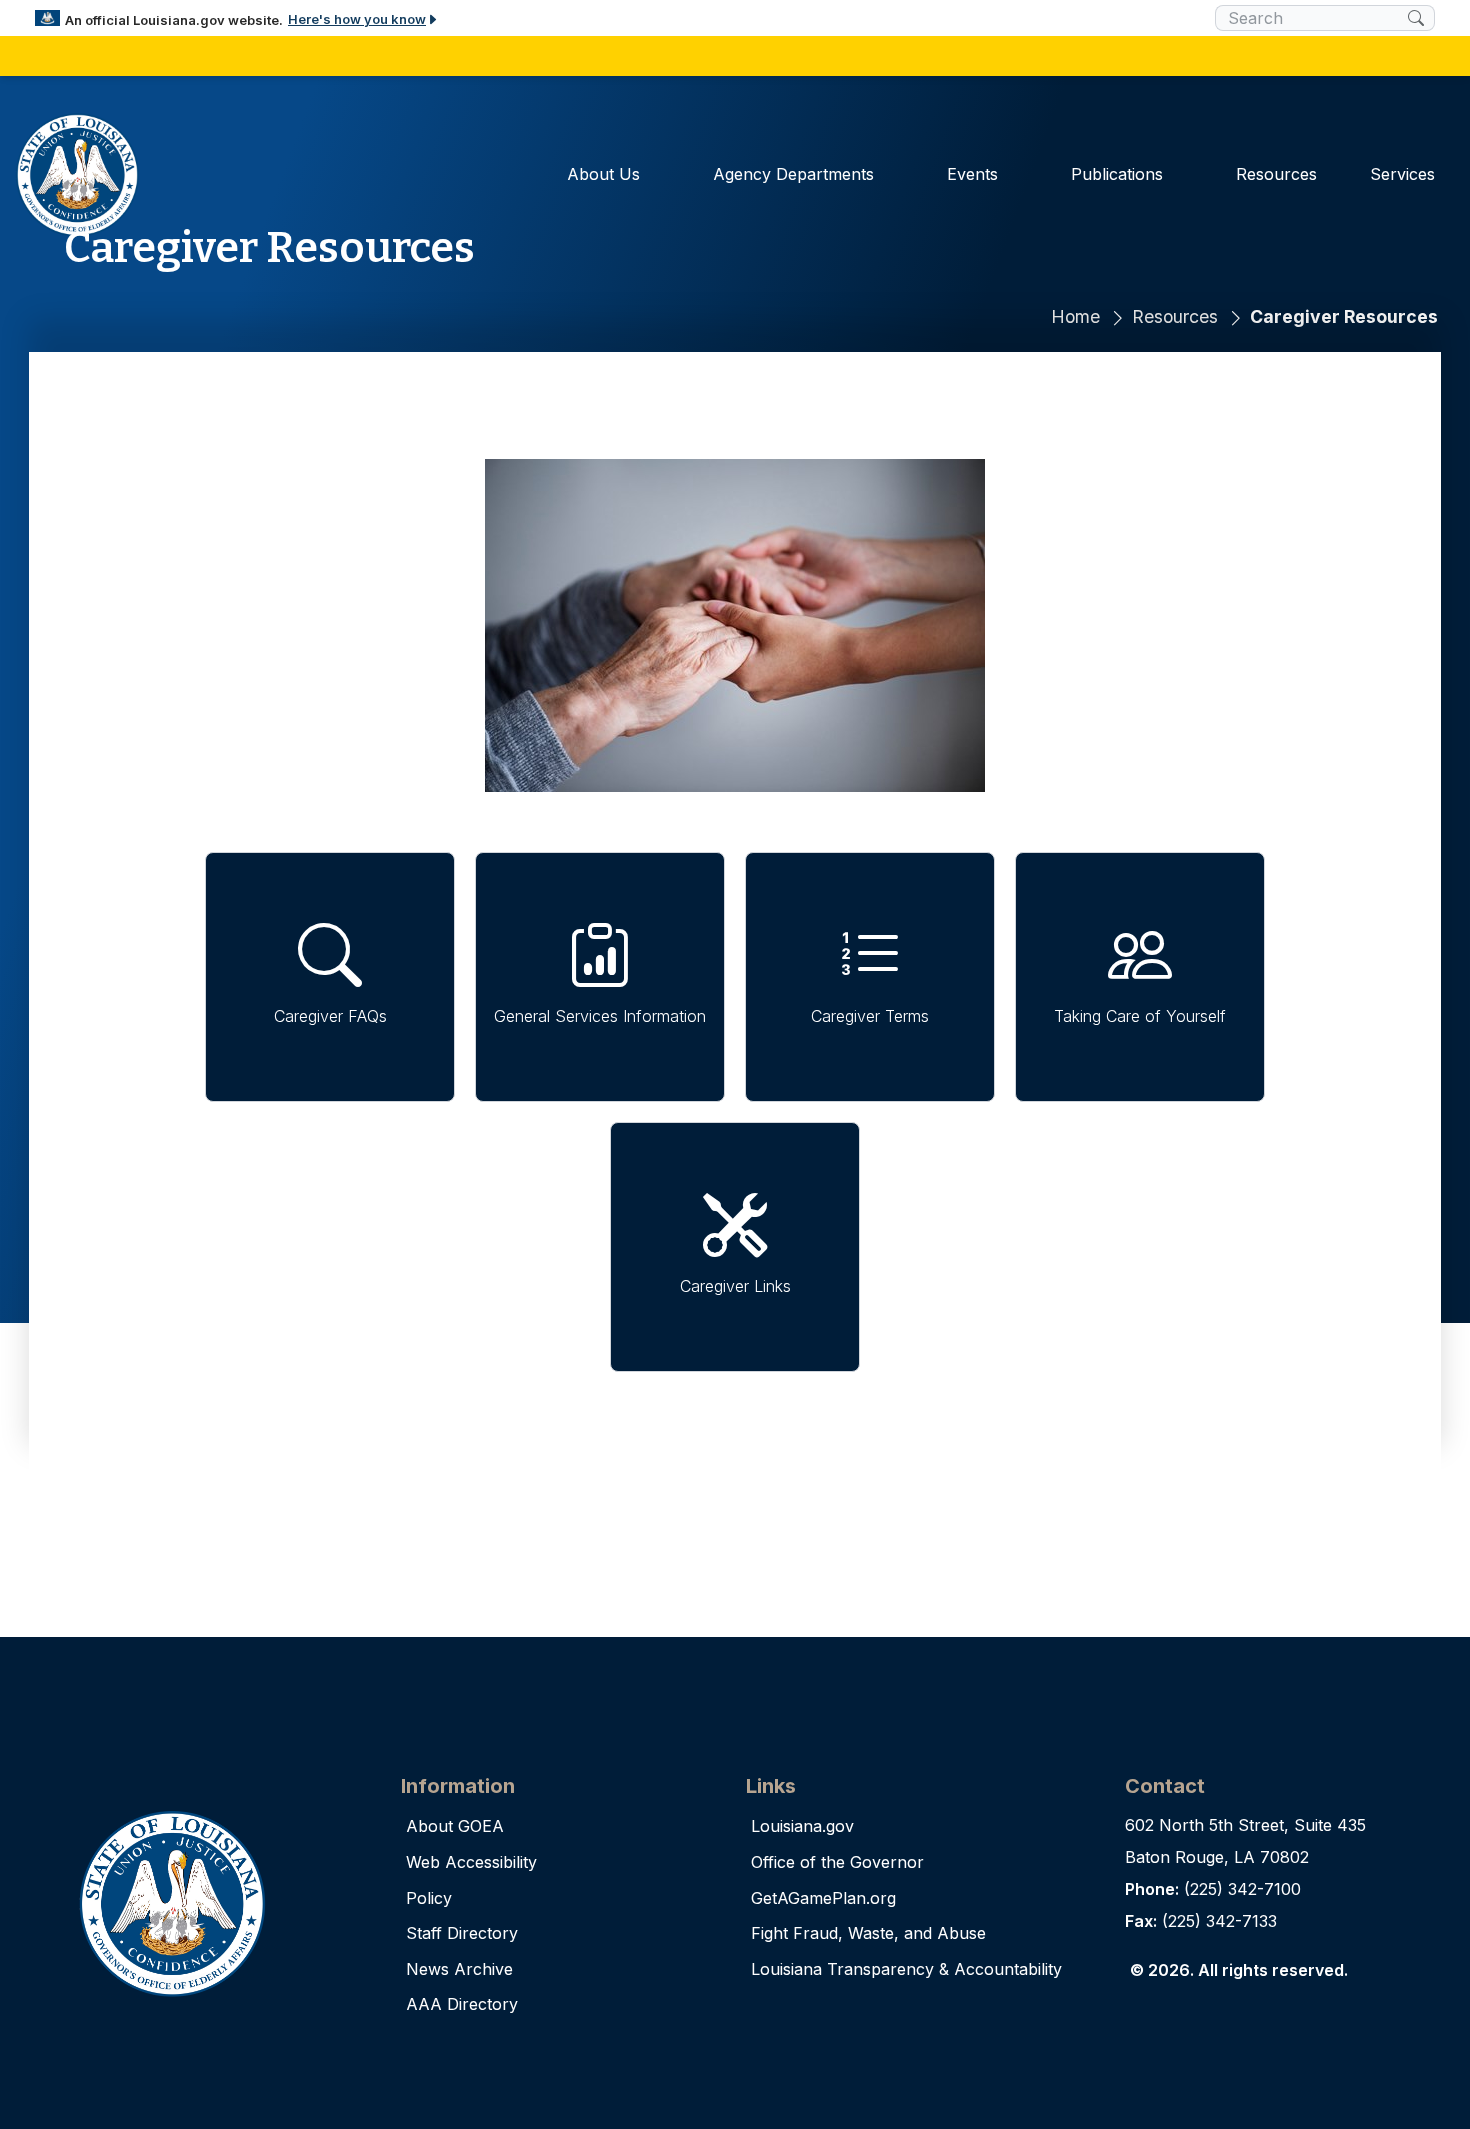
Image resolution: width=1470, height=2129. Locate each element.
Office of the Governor (837, 1862)
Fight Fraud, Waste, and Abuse (868, 1933)
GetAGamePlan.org (823, 1898)
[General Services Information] (600, 977)
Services (1402, 174)
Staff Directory (462, 1933)
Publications (1117, 174)
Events (972, 174)
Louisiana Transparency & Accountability (906, 1969)
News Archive (459, 1969)
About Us (603, 174)
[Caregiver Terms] (870, 977)
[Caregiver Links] (735, 1247)
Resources (1276, 174)
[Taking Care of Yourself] (1140, 977)
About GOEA (455, 1826)
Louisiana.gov (802, 1826)
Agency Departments (793, 174)
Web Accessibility (471, 1862)
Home (1075, 316)
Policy (429, 1898)
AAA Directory (462, 2004)
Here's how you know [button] (357, 19)
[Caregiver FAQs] (330, 977)
